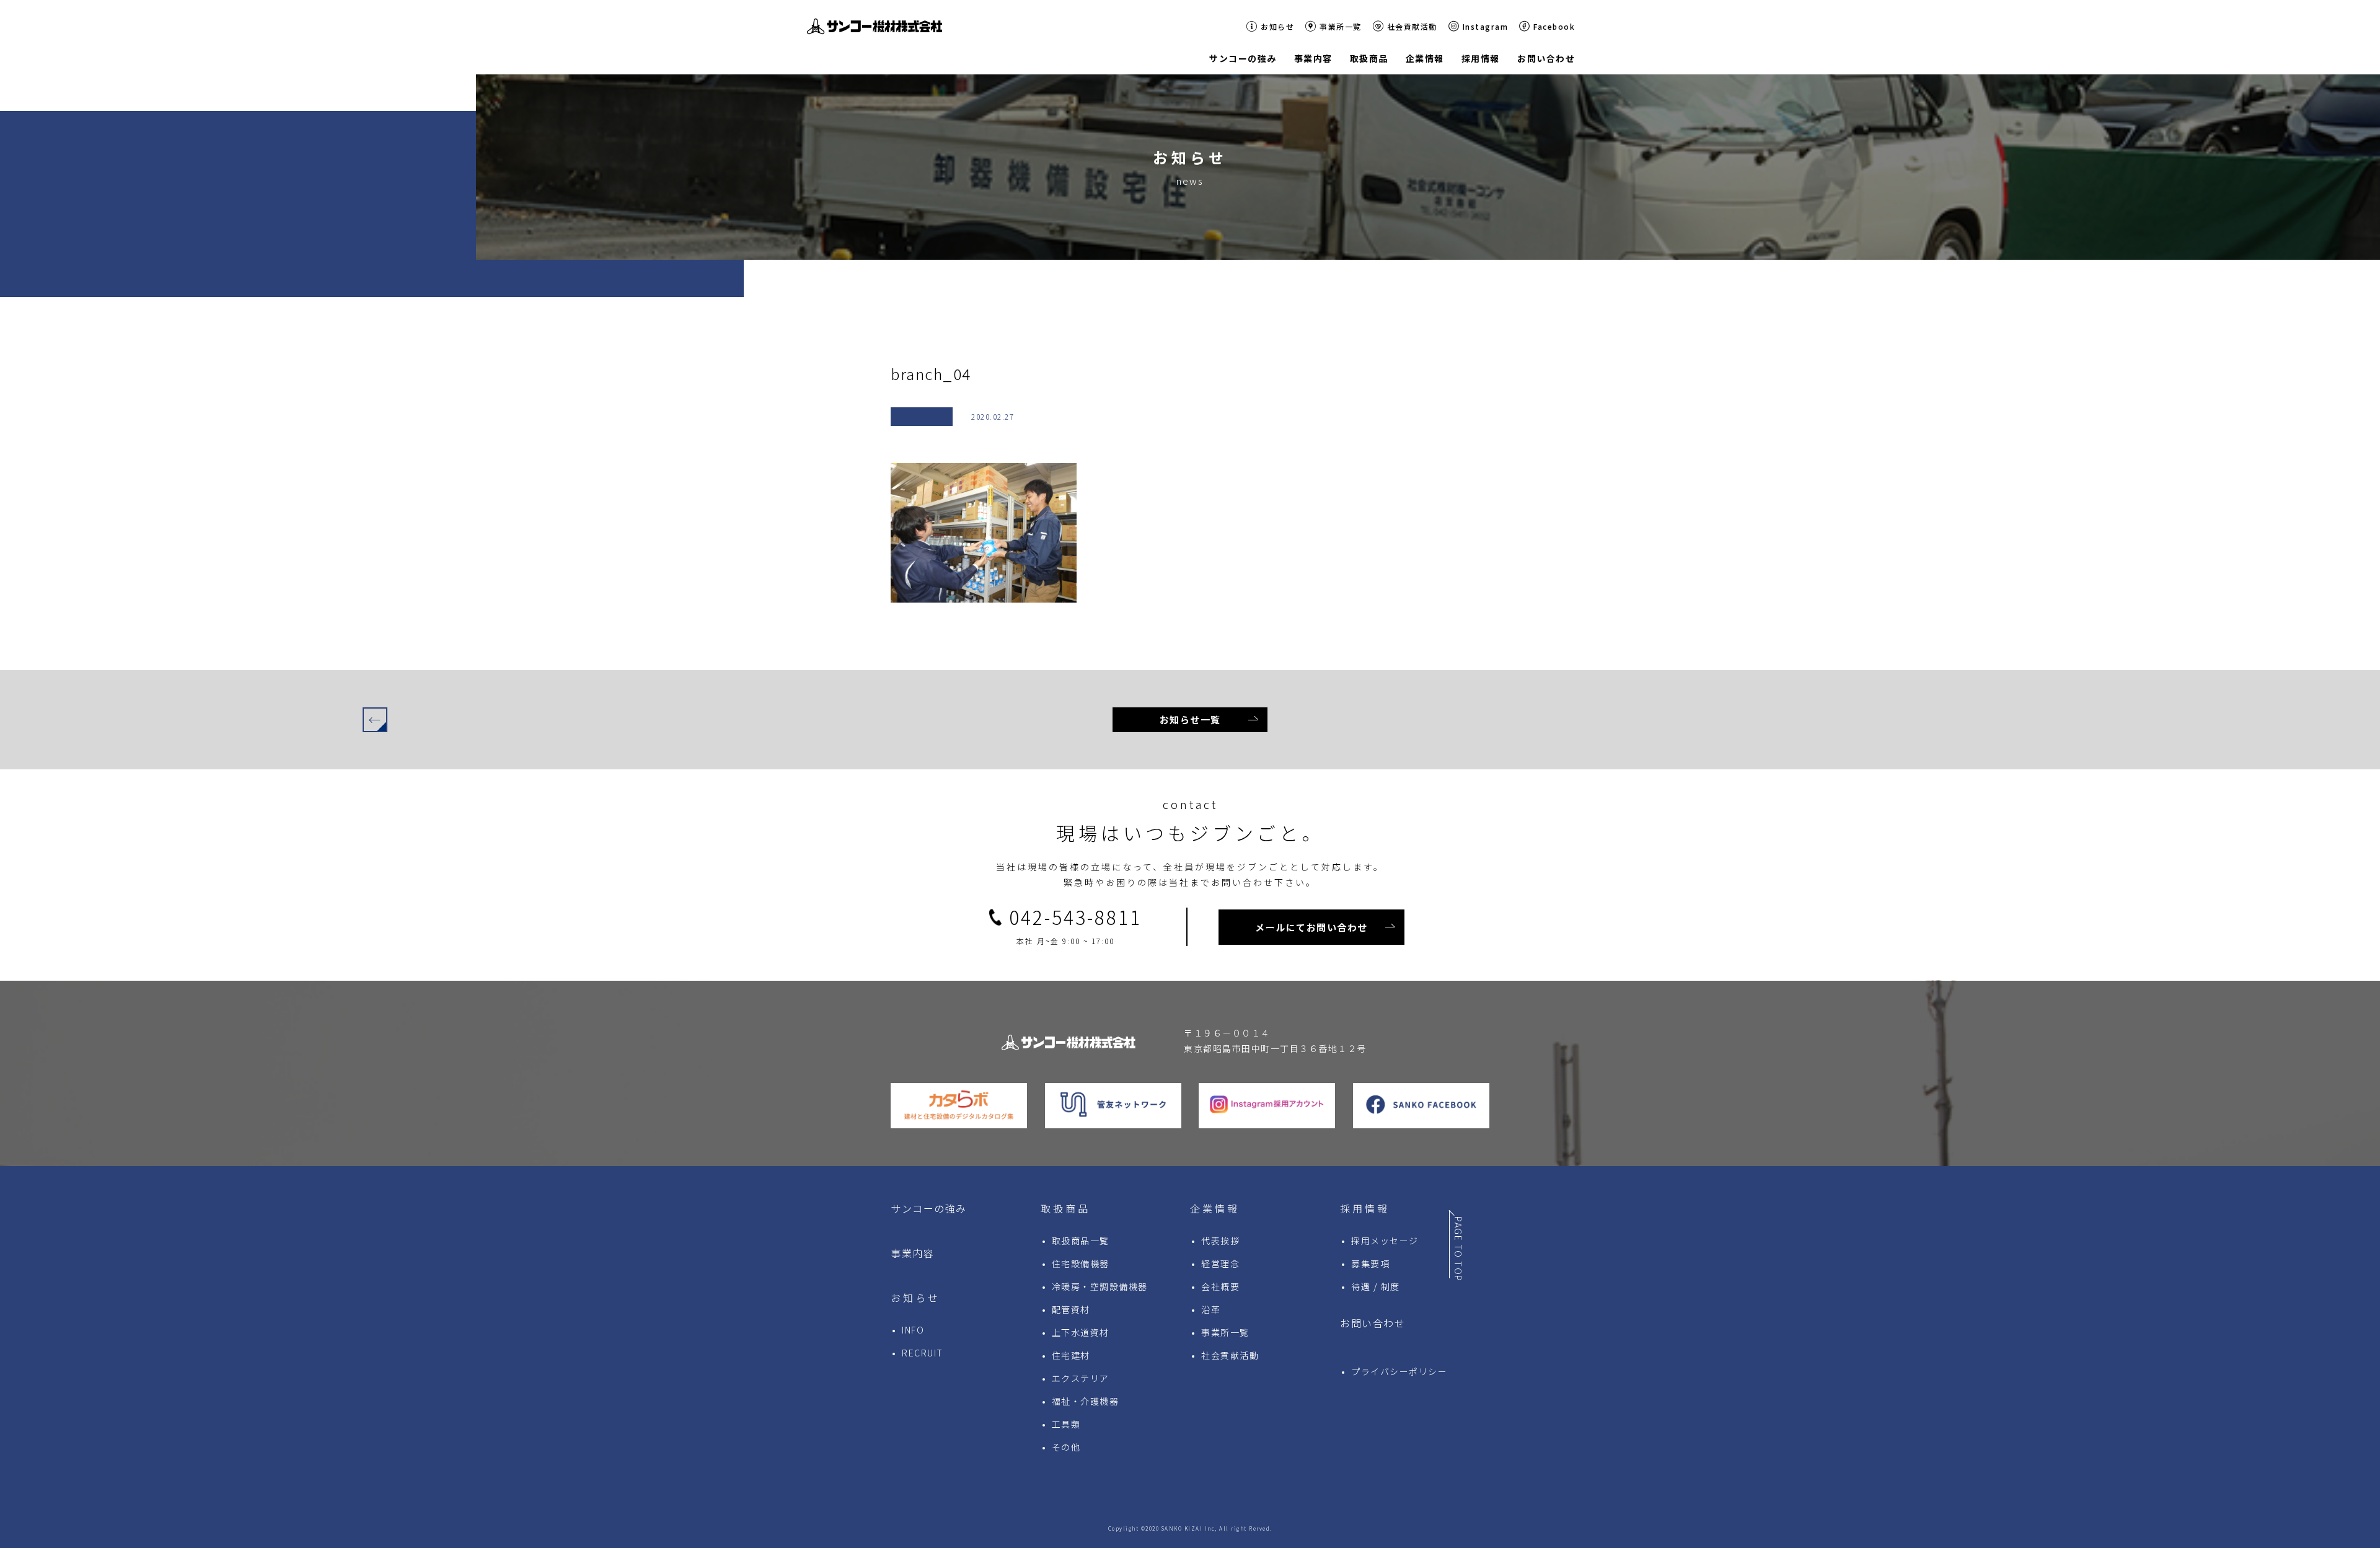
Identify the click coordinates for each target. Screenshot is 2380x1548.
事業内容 (912, 1253)
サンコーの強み (929, 1208)
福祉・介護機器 (1086, 1401)
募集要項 (1370, 1263)
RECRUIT (923, 1353)
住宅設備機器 (1081, 1263)
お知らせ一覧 (1190, 719)
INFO (913, 1330)
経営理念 (1220, 1263)
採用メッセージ (1385, 1241)
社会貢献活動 (1412, 26)
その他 (1066, 1447)
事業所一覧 (1341, 26)
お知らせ (1277, 26)
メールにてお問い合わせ (1311, 927)
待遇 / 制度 (1376, 1286)
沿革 (1211, 1309)
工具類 (1066, 1424)
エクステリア (1081, 1378)
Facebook (1554, 26)
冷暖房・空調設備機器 (1100, 1286)
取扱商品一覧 (1081, 1241)
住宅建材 (1071, 1355)
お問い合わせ (1373, 1323)
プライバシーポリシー (1399, 1371)
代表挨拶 (1220, 1241)
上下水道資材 (1081, 1332)
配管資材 (1071, 1309)
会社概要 (1220, 1286)
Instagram (1486, 26)
